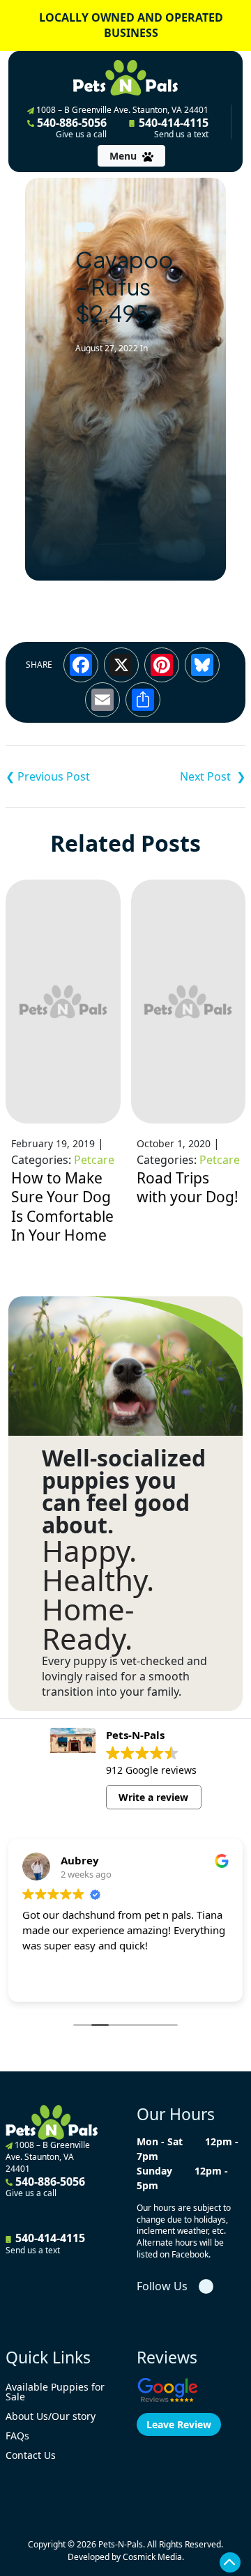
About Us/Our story (51, 2416)
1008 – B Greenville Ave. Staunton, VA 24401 (121, 110)
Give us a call (81, 135)
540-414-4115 (172, 128)
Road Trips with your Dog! (188, 1188)
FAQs (17, 2436)
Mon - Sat (160, 2141)
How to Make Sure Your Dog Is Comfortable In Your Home (62, 1207)
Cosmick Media (152, 2557)
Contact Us (31, 2455)
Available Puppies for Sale (55, 2392)
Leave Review (179, 2424)
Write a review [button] (153, 1797)
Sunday (154, 2171)
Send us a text (181, 135)
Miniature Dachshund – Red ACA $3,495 (66, 776)
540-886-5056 (70, 128)
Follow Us (162, 2286)
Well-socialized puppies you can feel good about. (124, 1492)
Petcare (94, 1160)
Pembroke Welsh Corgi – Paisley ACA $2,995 (185, 776)
